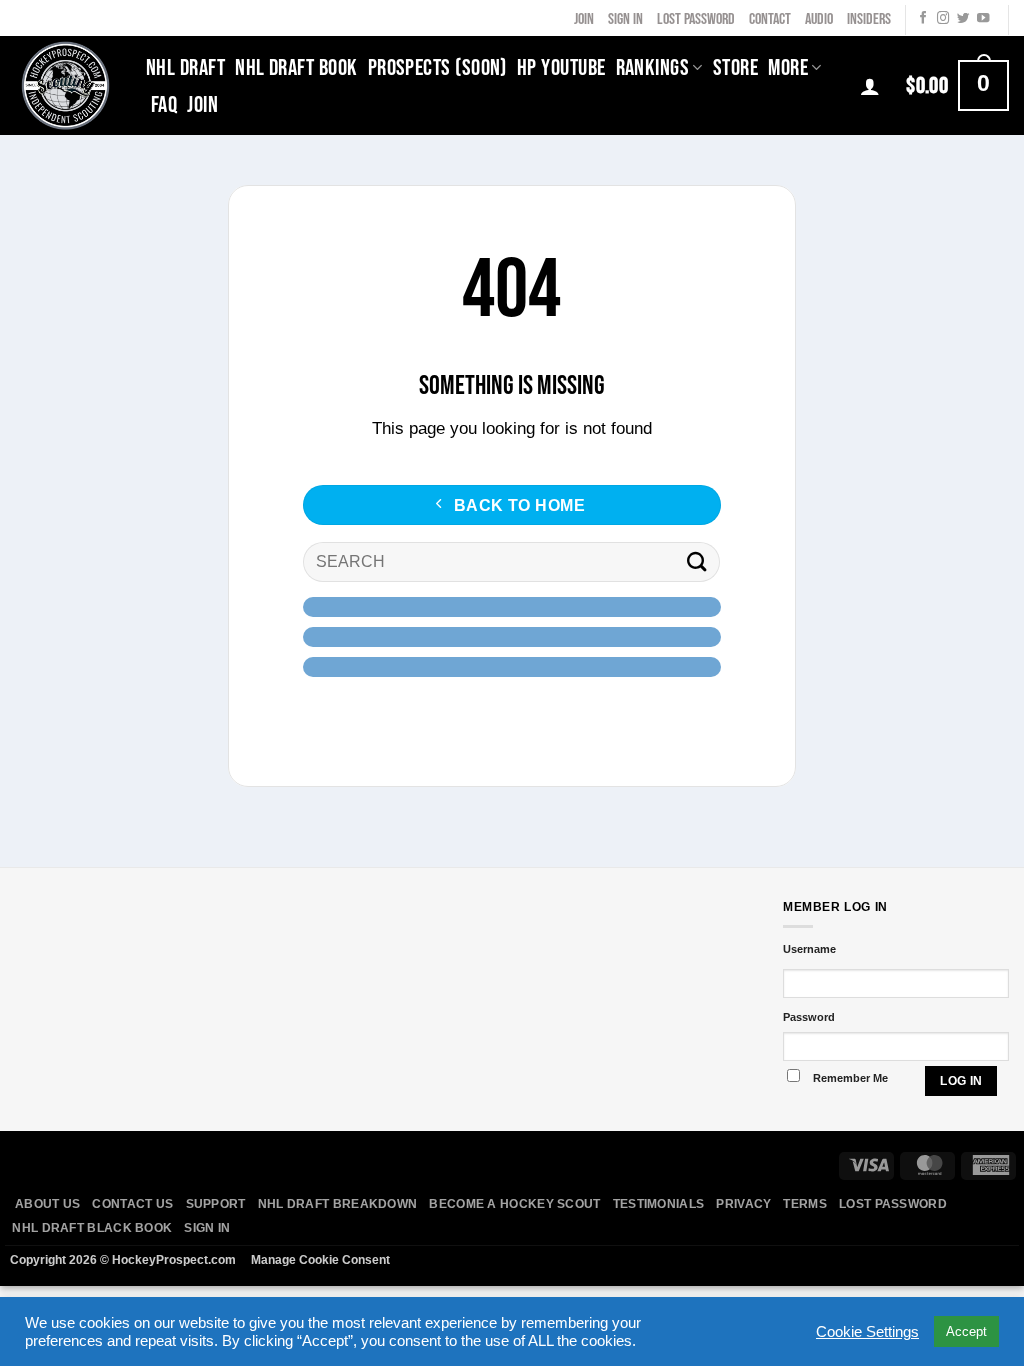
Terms (805, 1204)
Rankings (653, 68)
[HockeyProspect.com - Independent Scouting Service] (65, 85)
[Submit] (696, 562)
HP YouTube (561, 68)
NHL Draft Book (296, 68)
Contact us (132, 1204)
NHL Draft (185, 68)
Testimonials (659, 1204)
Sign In (625, 19)
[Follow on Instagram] (943, 19)
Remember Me (850, 1078)
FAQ (164, 105)
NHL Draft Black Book (92, 1228)
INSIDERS (869, 19)
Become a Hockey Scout (514, 1204)
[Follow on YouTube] (983, 19)
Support (216, 1204)
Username (809, 949)
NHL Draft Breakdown (338, 1204)
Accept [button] (966, 1331)
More (788, 68)
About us (47, 1204)
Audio (819, 19)
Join (584, 19)
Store (735, 68)
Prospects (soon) (437, 68)
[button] (957, 85)
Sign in (207, 1228)
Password (809, 1017)
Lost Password (696, 19)
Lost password (893, 1204)
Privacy (743, 1204)
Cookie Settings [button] (867, 1332)
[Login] (870, 86)
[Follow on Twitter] (963, 19)
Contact (770, 19)
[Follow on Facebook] (923, 19)
